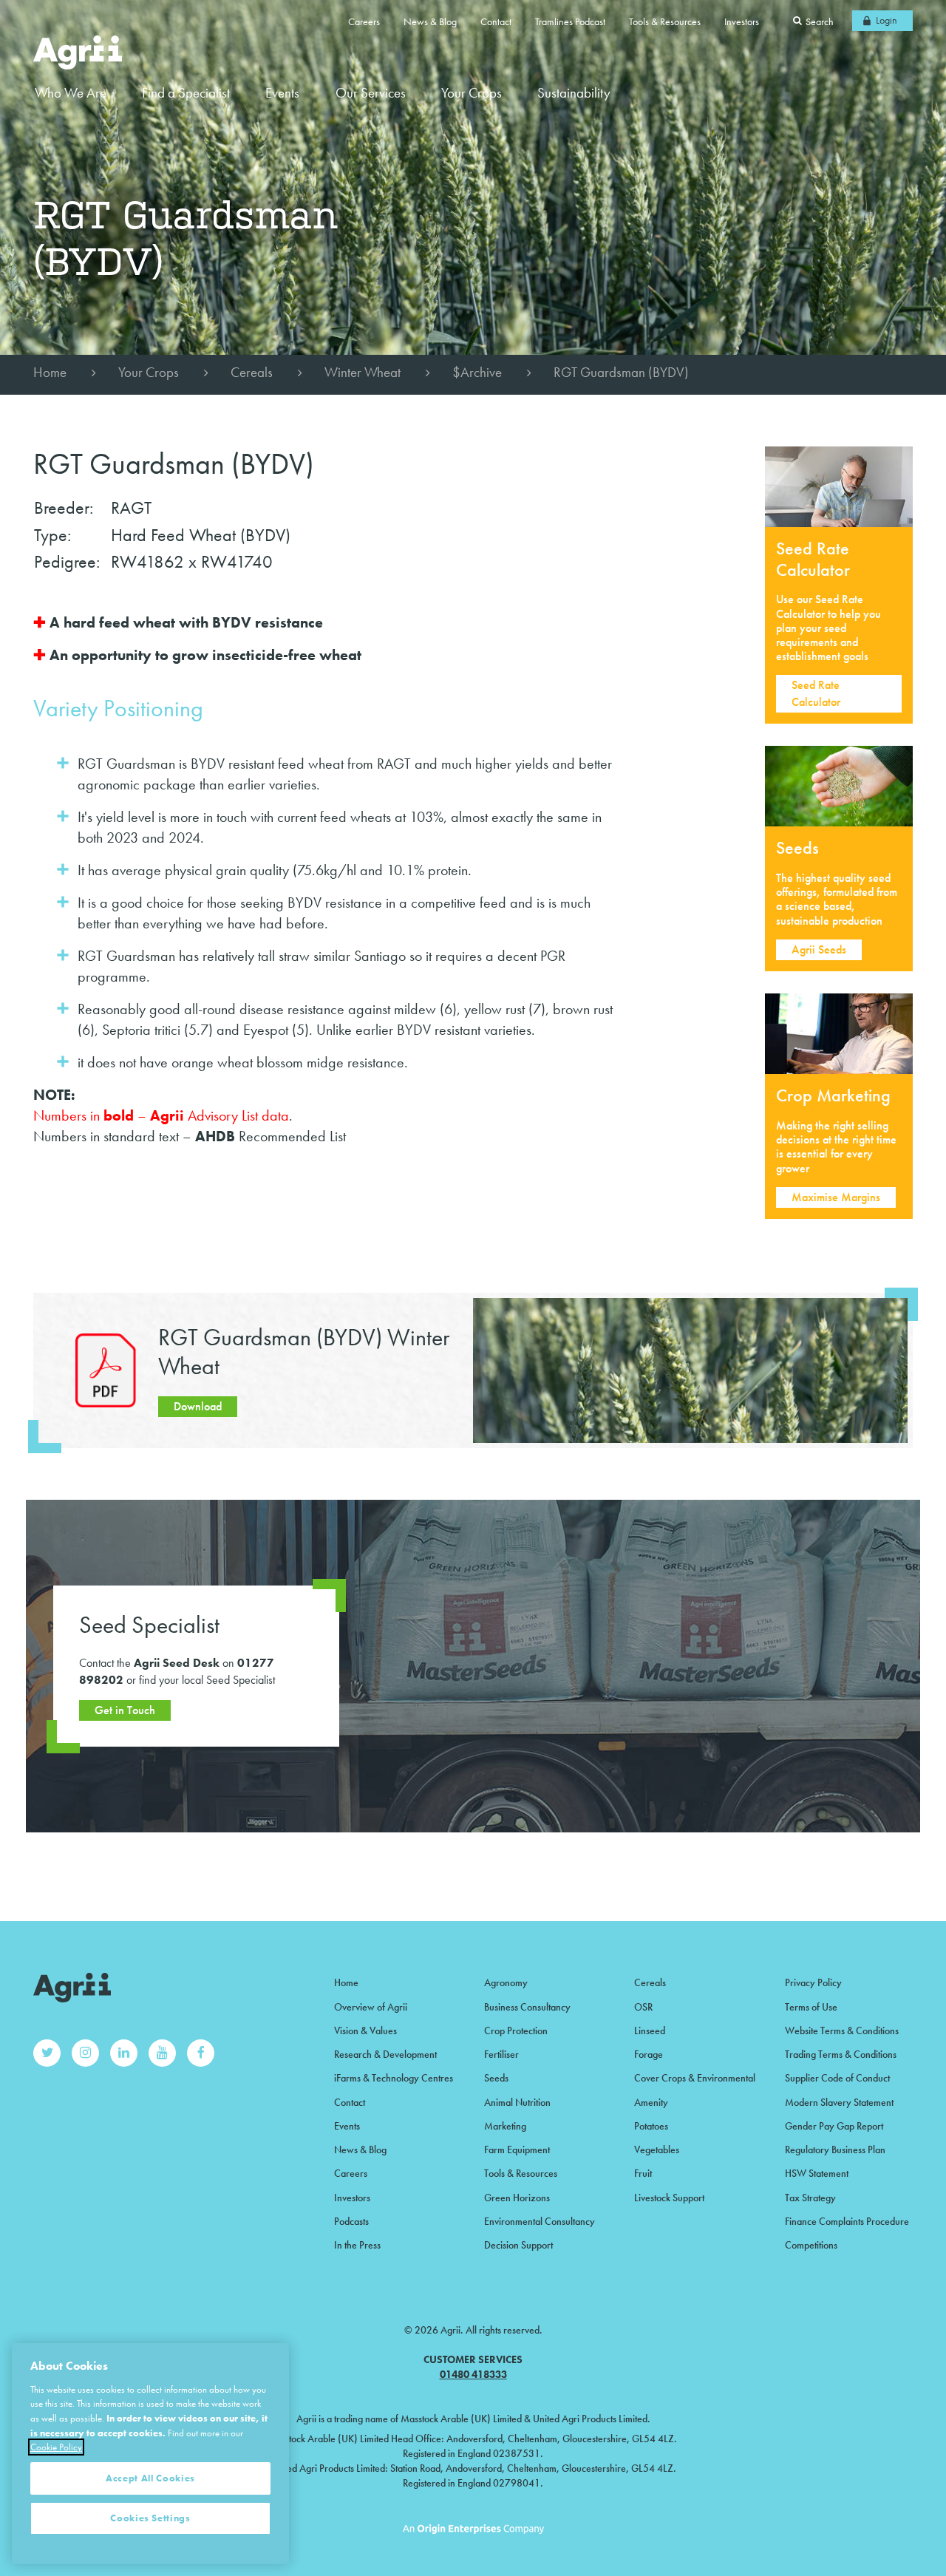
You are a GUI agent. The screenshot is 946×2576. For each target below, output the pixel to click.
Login (887, 20)
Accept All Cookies (150, 2478)
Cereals (252, 372)
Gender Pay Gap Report (834, 2126)
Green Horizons (517, 2198)
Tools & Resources (665, 21)
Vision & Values (365, 2030)
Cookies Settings (150, 2518)
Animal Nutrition (517, 2102)
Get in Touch (125, 1710)
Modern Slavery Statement (839, 2102)
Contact (496, 21)
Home (50, 372)
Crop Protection (516, 2030)
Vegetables (657, 2150)
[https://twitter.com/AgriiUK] (47, 2053)
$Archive (477, 372)
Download (198, 1406)
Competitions (811, 2245)
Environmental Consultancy (540, 2221)
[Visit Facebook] (201, 2053)
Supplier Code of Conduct (837, 2078)
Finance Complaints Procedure (847, 2221)
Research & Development (385, 2054)
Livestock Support (669, 2198)
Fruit (643, 2173)
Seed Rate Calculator (816, 693)
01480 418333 (473, 2374)
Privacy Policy (813, 1982)
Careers (364, 21)
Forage (649, 2054)
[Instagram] (85, 2053)
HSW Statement (817, 2173)
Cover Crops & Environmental (695, 2078)
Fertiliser (501, 2054)
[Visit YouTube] (162, 2053)
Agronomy (506, 1982)
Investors (742, 21)
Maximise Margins (836, 1197)
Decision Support (518, 2245)
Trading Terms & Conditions (841, 2054)
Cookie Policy (56, 2447)
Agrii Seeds (819, 949)
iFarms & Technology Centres (394, 2078)
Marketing (505, 2126)
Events (282, 93)
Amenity (651, 2102)
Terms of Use (811, 2007)
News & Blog (430, 21)
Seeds (496, 2078)
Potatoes (651, 2126)
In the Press (357, 2245)
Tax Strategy (810, 2198)
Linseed (650, 2030)
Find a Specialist (186, 93)
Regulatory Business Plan (835, 2150)
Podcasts (351, 2221)
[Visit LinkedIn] (124, 2053)
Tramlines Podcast (570, 21)
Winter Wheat (363, 372)
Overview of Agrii (371, 2007)
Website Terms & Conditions (842, 2030)
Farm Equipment (517, 2150)
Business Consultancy (527, 2007)
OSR (643, 2007)
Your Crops (149, 372)
